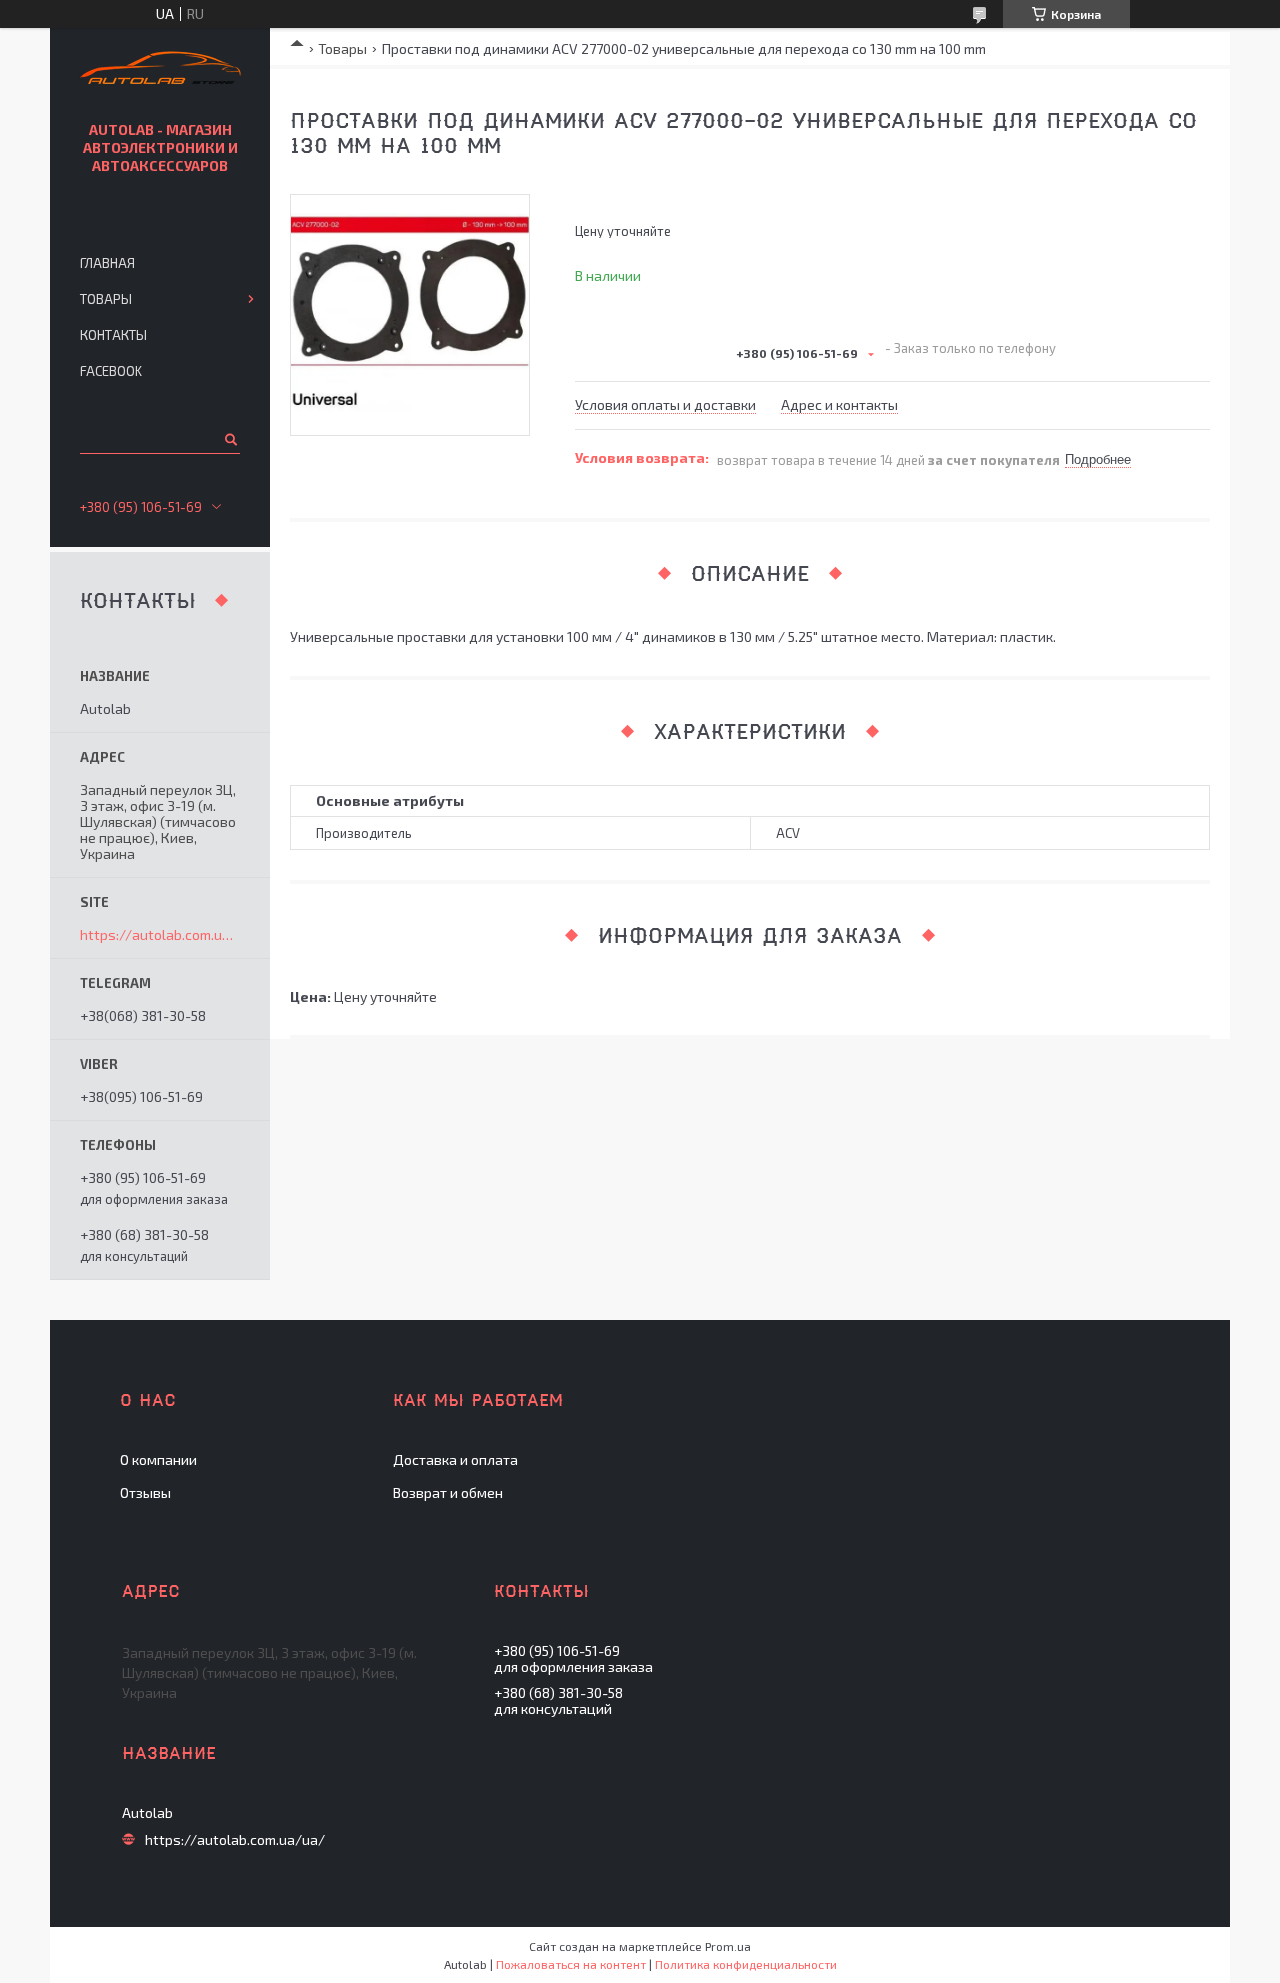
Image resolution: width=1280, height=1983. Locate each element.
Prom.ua (728, 1946)
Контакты (113, 335)
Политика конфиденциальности (746, 1964)
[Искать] (229, 439)
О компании (158, 1459)
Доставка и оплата (455, 1459)
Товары (342, 48)
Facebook (111, 371)
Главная (107, 263)
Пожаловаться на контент (571, 1964)
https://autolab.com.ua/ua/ (160, 935)
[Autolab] (160, 70)
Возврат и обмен (448, 1492)
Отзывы (145, 1492)
